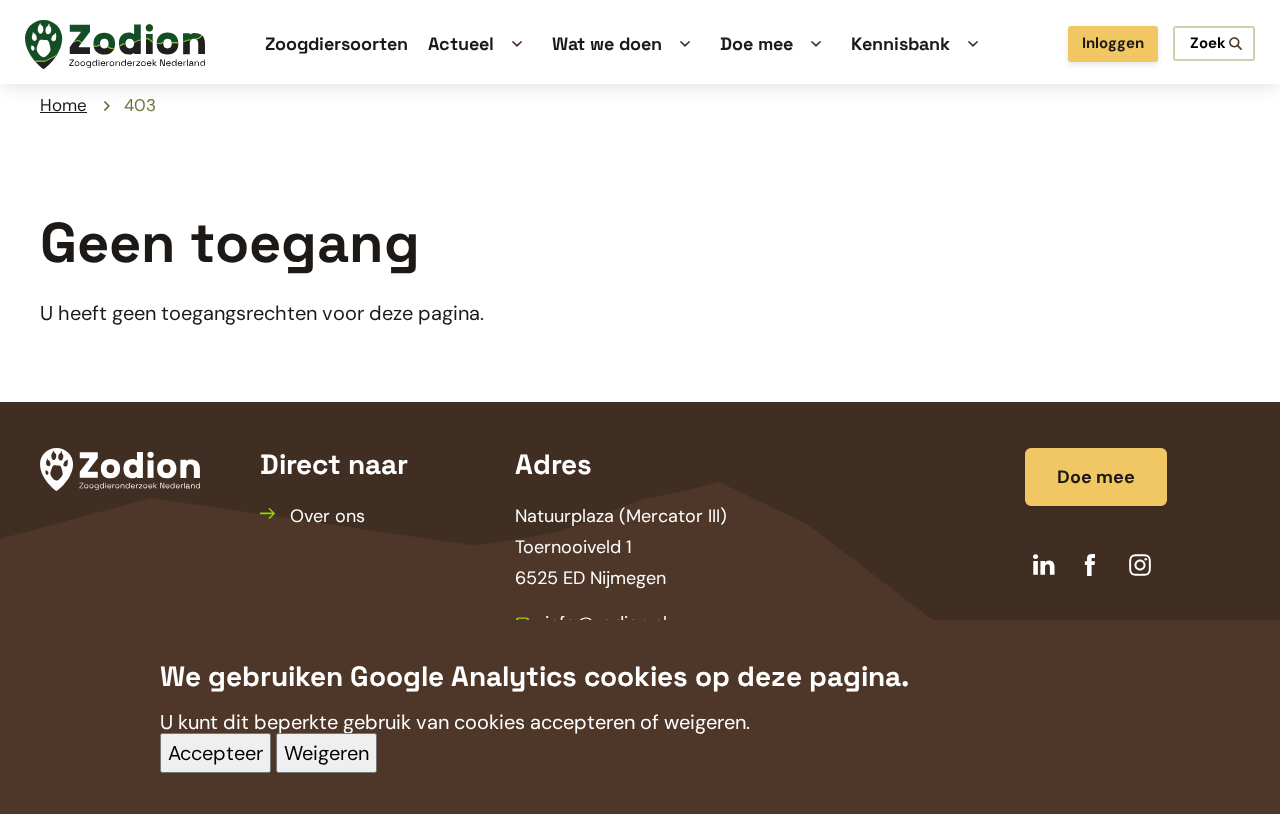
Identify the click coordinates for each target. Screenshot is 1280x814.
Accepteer (215, 754)
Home (63, 105)
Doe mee (1096, 477)
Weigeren (326, 754)
